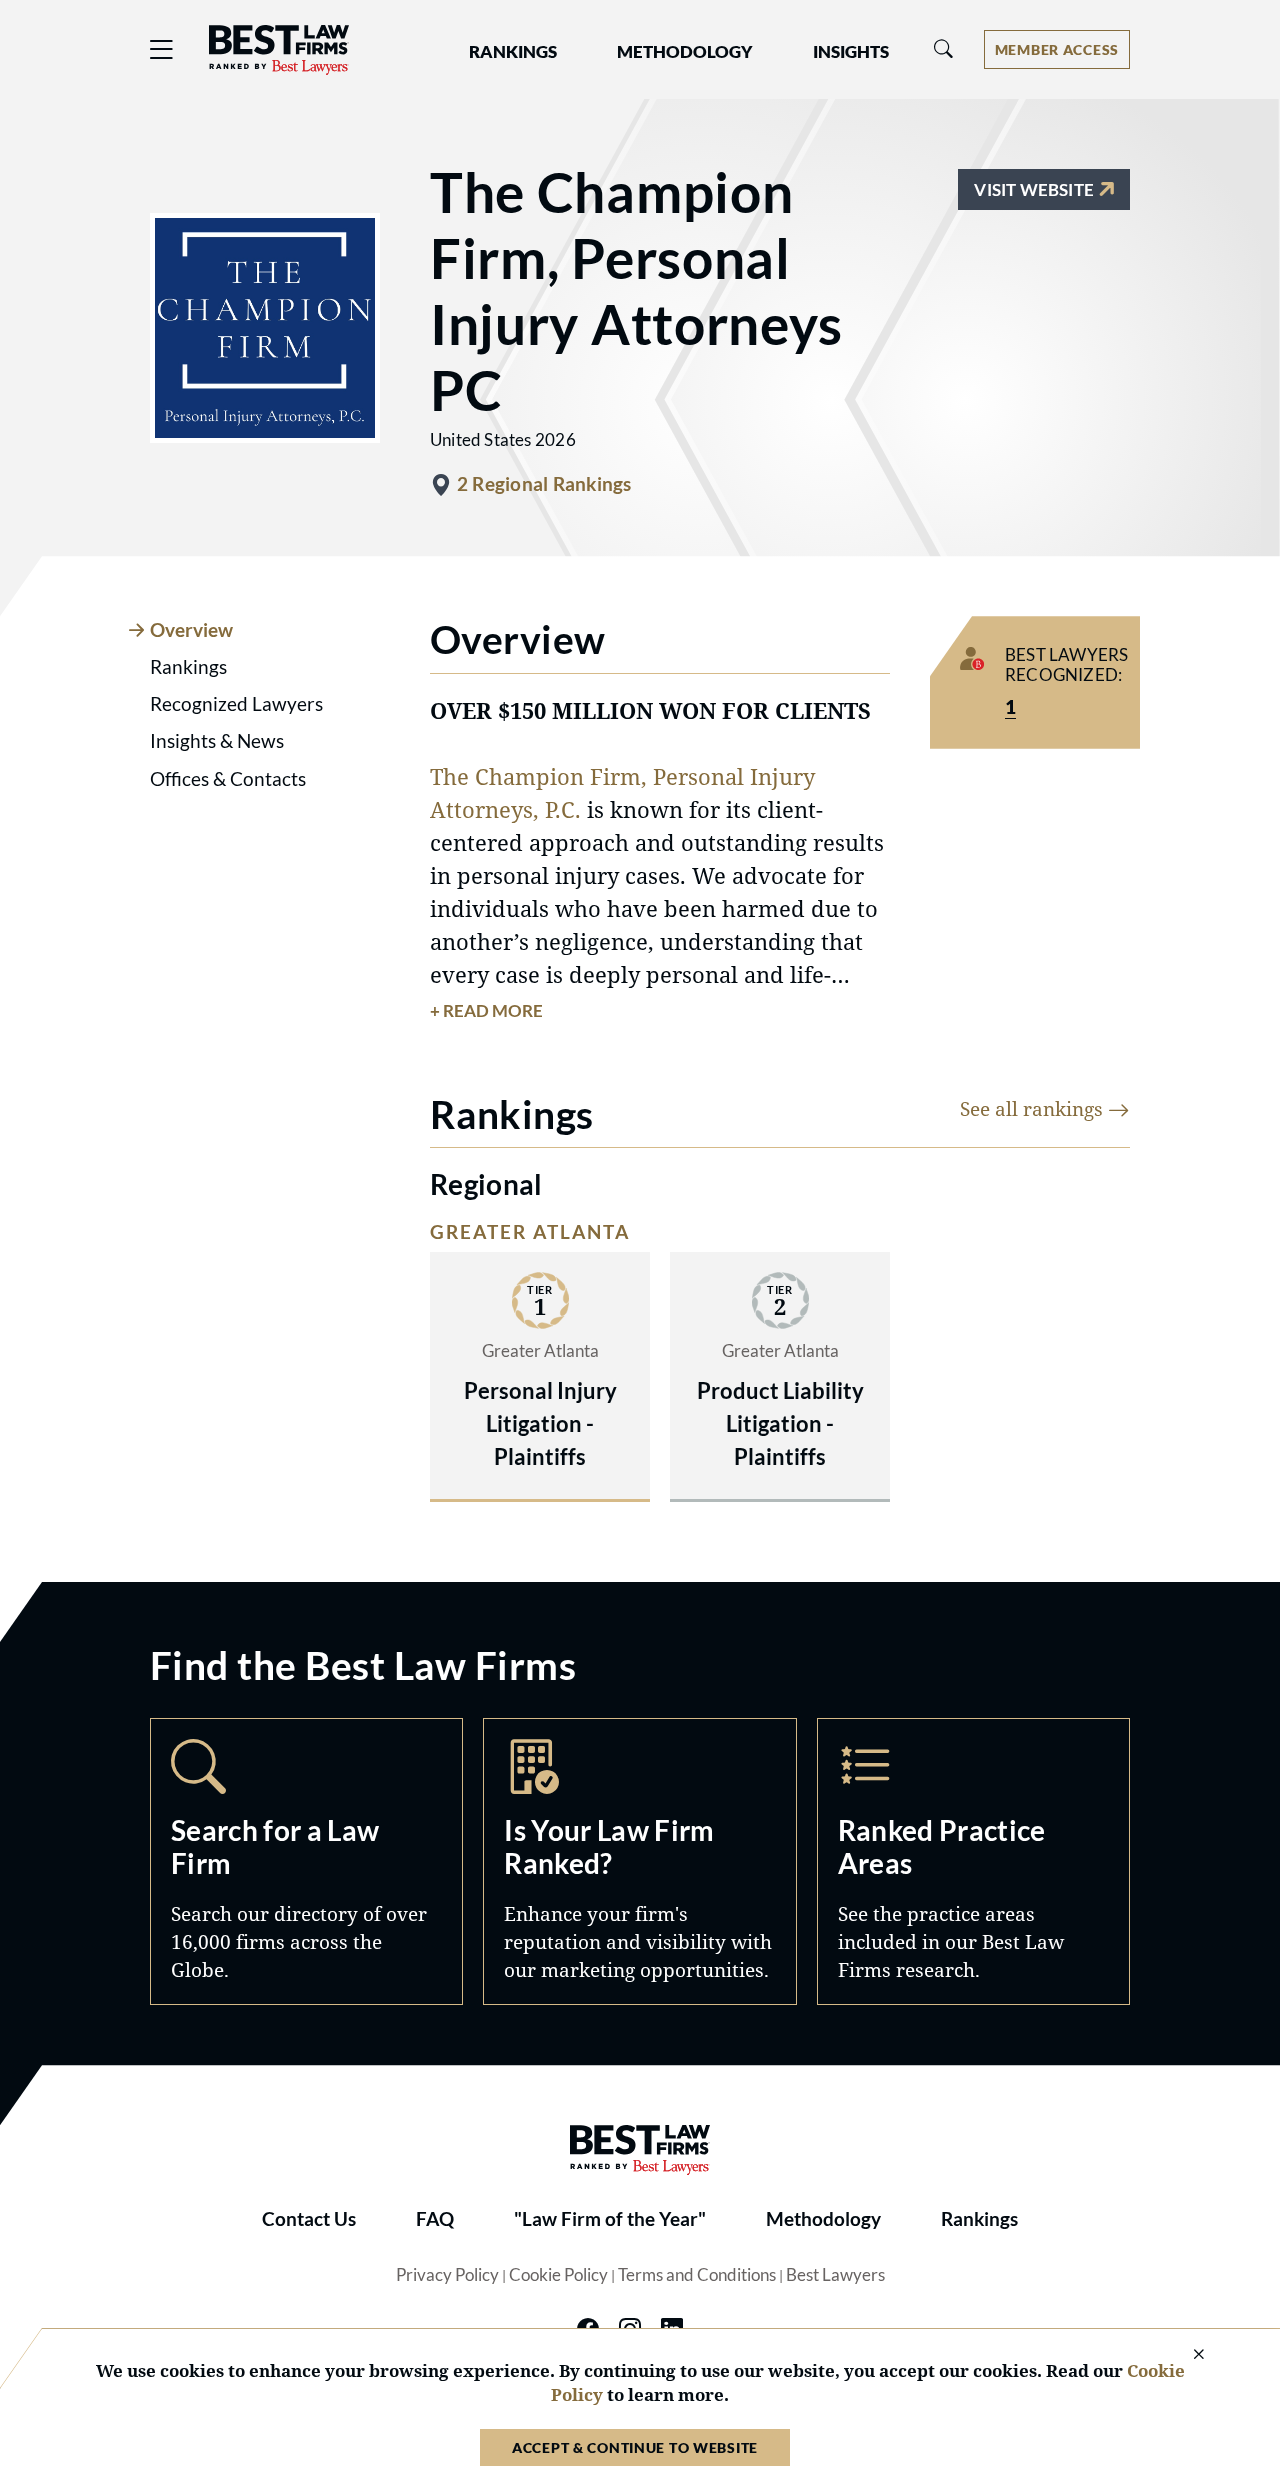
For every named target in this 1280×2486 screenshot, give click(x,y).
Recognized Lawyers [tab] (236, 704)
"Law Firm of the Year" (610, 2219)
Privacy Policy (447, 2275)
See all (1034, 1108)
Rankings (979, 2219)
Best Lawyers (835, 2275)
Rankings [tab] (188, 667)
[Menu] (162, 49)
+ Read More (486, 1011)
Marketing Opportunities (639, 1861)
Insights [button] (851, 52)
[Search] (944, 49)
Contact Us (309, 2219)
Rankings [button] (513, 52)
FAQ (435, 2219)
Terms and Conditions (697, 2275)
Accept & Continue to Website (635, 2447)
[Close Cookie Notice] (1186, 2355)
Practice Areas (973, 1861)
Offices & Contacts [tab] (228, 779)
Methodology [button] (685, 52)
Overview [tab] (191, 630)
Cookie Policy (558, 2275)
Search (306, 1861)
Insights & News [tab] (217, 741)
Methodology (823, 2219)
